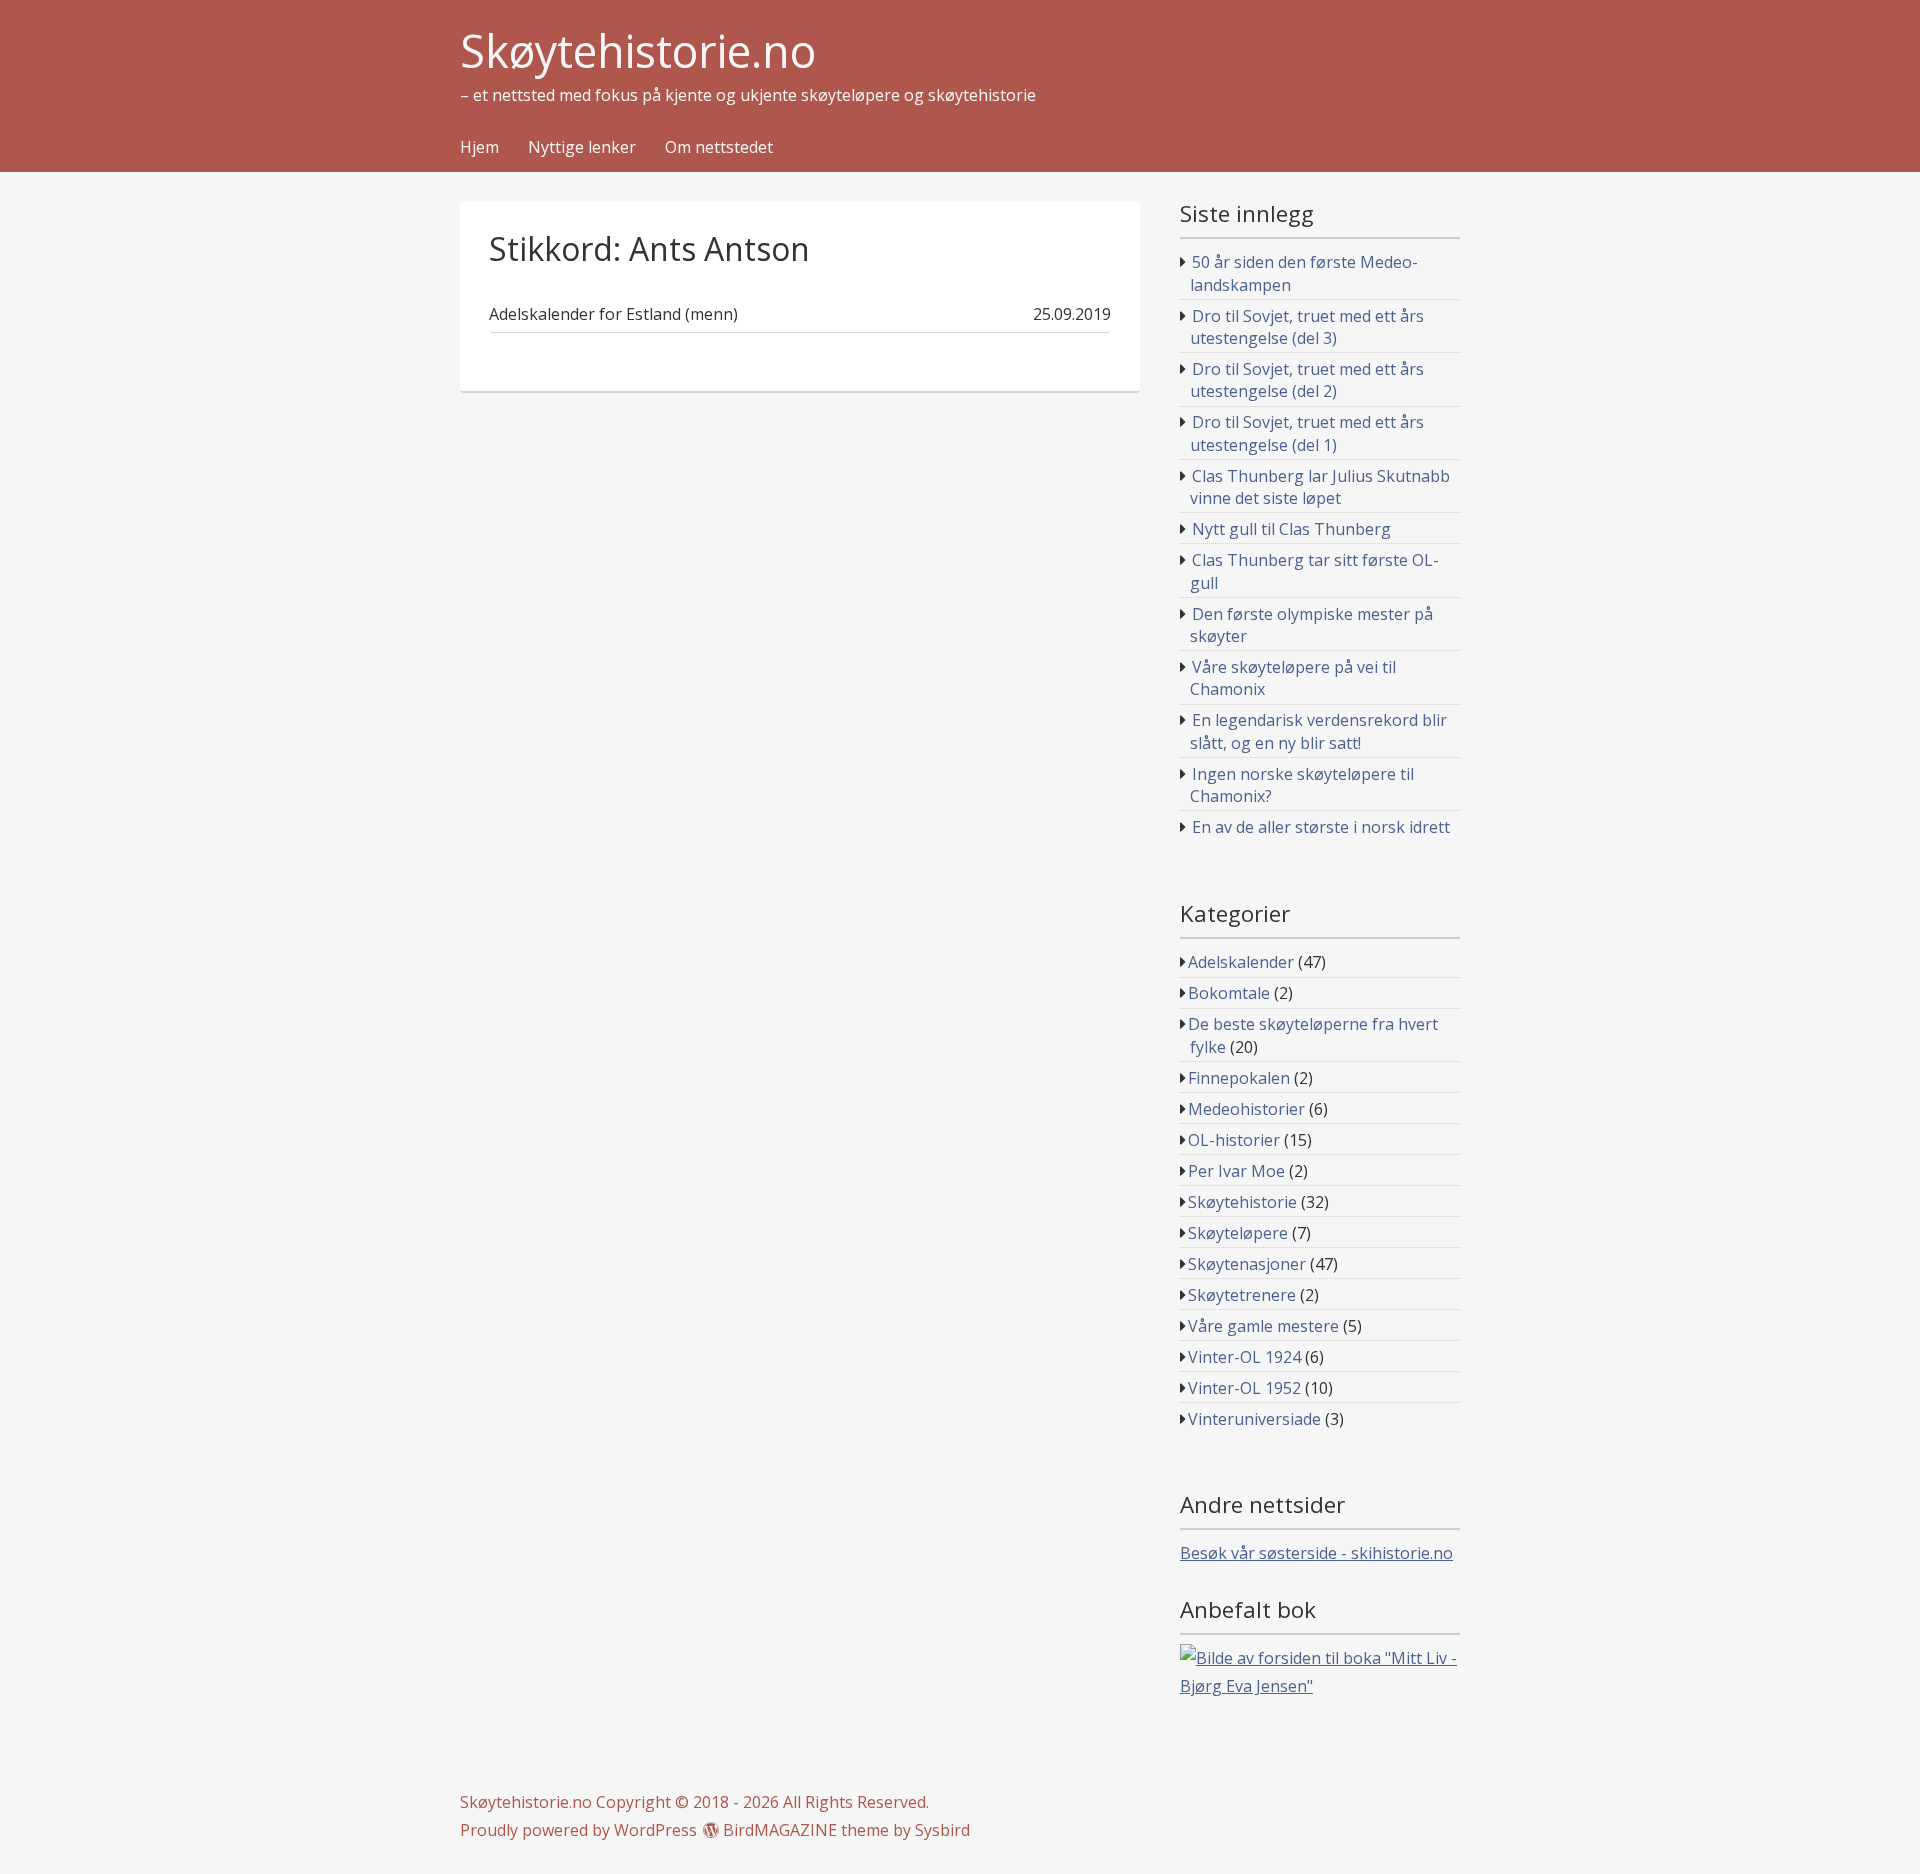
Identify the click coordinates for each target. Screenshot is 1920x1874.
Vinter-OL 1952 (1244, 1388)
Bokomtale (1229, 993)
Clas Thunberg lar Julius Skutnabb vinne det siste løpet (1320, 487)
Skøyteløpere (1238, 1233)
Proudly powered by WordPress (578, 1830)
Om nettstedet (719, 148)
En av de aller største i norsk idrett (1321, 827)
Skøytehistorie (1242, 1202)
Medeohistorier (1246, 1109)
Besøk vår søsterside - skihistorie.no (1316, 1553)
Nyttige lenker (582, 148)
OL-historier (1234, 1140)
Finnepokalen (1239, 1078)
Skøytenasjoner (1247, 1264)
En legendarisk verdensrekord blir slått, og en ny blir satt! (1319, 731)
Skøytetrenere (1242, 1295)
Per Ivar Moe (1236, 1171)
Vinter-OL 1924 (1244, 1357)
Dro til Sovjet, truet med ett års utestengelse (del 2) (1307, 380)
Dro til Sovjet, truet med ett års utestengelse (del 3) (1307, 327)
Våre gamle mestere (1263, 1326)
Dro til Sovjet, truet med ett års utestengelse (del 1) (1307, 433)
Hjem (479, 148)
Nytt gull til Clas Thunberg (1291, 529)
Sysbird (942, 1830)
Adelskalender (1241, 962)
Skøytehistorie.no (638, 51)
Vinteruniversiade (1254, 1419)
